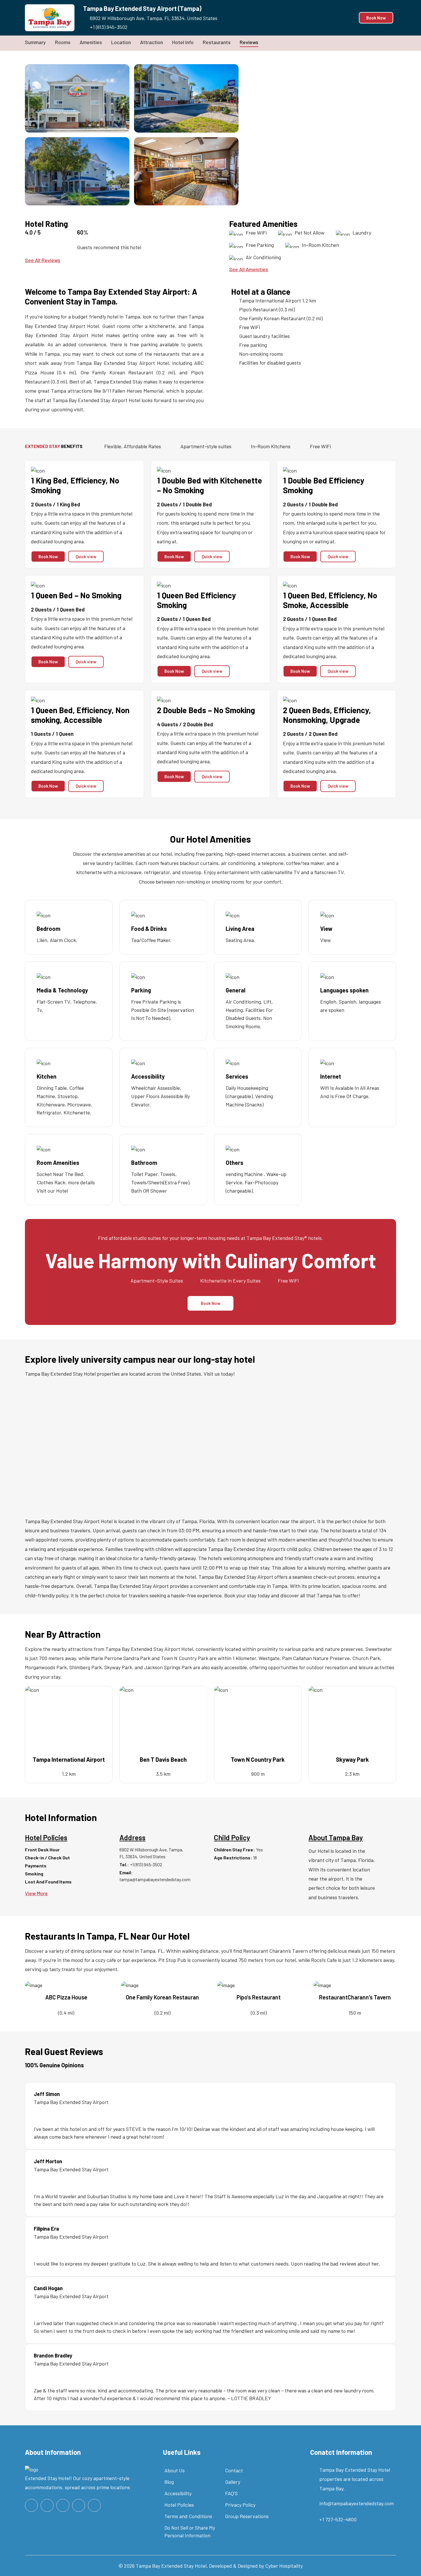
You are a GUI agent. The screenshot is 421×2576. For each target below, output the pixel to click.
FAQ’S (231, 2493)
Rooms (63, 42)
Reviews (249, 42)
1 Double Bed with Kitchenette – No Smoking (209, 485)
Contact (234, 2470)
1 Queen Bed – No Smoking (76, 595)
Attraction (152, 42)
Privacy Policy (240, 2505)
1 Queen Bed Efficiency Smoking (196, 600)
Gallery (233, 2482)
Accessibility (178, 2493)
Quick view (86, 557)
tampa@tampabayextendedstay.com (155, 1879)
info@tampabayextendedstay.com (357, 2503)
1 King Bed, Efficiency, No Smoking (75, 485)
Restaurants (217, 42)
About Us (175, 2470)
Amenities (91, 42)
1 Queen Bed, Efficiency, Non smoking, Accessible (80, 715)
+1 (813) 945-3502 (109, 27)
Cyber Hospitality (284, 2566)
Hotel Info (183, 42)
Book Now (376, 18)
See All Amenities (249, 269)
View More (36, 1893)
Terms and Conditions (188, 2516)
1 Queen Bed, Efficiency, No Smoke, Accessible (330, 600)
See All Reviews (43, 260)
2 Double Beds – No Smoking (206, 710)
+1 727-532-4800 (338, 2519)
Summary (35, 42)
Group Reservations (247, 2516)
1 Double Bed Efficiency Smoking (324, 485)
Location (121, 42)
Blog (169, 2482)
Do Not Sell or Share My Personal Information (190, 2531)
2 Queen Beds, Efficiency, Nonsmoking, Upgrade (327, 715)
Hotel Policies (179, 2505)
